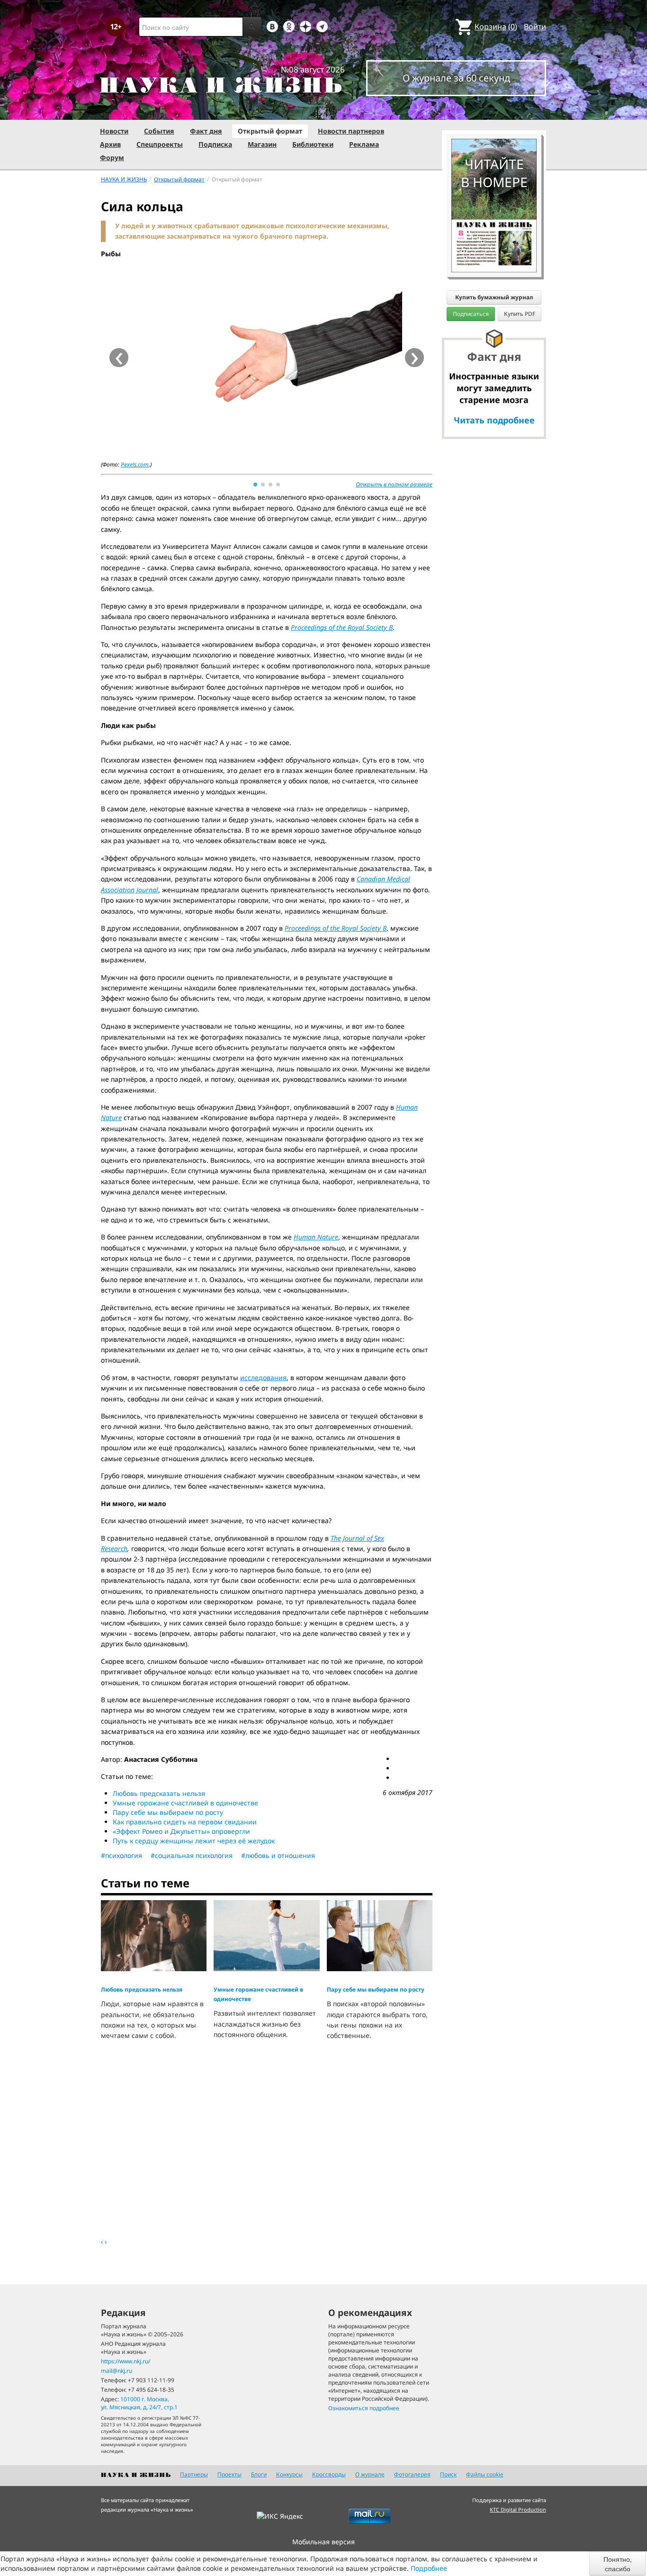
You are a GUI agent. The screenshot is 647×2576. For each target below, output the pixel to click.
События (159, 131)
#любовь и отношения (278, 1855)
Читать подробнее (494, 420)
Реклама (364, 144)
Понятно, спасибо (618, 2564)
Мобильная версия (323, 2542)
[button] (255, 485)
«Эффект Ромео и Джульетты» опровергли (181, 1831)
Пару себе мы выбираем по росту (168, 1812)
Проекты (229, 2474)
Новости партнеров (351, 131)
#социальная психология (192, 1855)
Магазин (262, 144)
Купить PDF (520, 314)
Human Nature (316, 1237)
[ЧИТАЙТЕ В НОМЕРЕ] (494, 111)
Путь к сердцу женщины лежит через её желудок (194, 1841)
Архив (110, 144)
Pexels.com (135, 464)
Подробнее (429, 2568)
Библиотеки (313, 144)
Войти (535, 27)
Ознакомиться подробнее (364, 2408)
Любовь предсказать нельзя (159, 1793)
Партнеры (194, 2474)
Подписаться (471, 314)
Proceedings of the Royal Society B (342, 627)
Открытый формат (270, 131)
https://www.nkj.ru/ (126, 2361)
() (496, 27)
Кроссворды (329, 2474)
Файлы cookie (485, 2474)
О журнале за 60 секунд (456, 78)
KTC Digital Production (518, 2509)
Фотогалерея (412, 2474)
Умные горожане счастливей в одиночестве (185, 1803)
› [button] (415, 358)
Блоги (259, 2474)
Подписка (215, 144)
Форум (112, 157)
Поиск (448, 2474)
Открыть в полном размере (394, 484)
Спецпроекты (160, 144)
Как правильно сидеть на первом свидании (185, 1822)
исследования (263, 1378)
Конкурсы (289, 2474)
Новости (114, 131)
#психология (121, 1855)
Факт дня (206, 131)
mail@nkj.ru (117, 2371)
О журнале (370, 2474)
